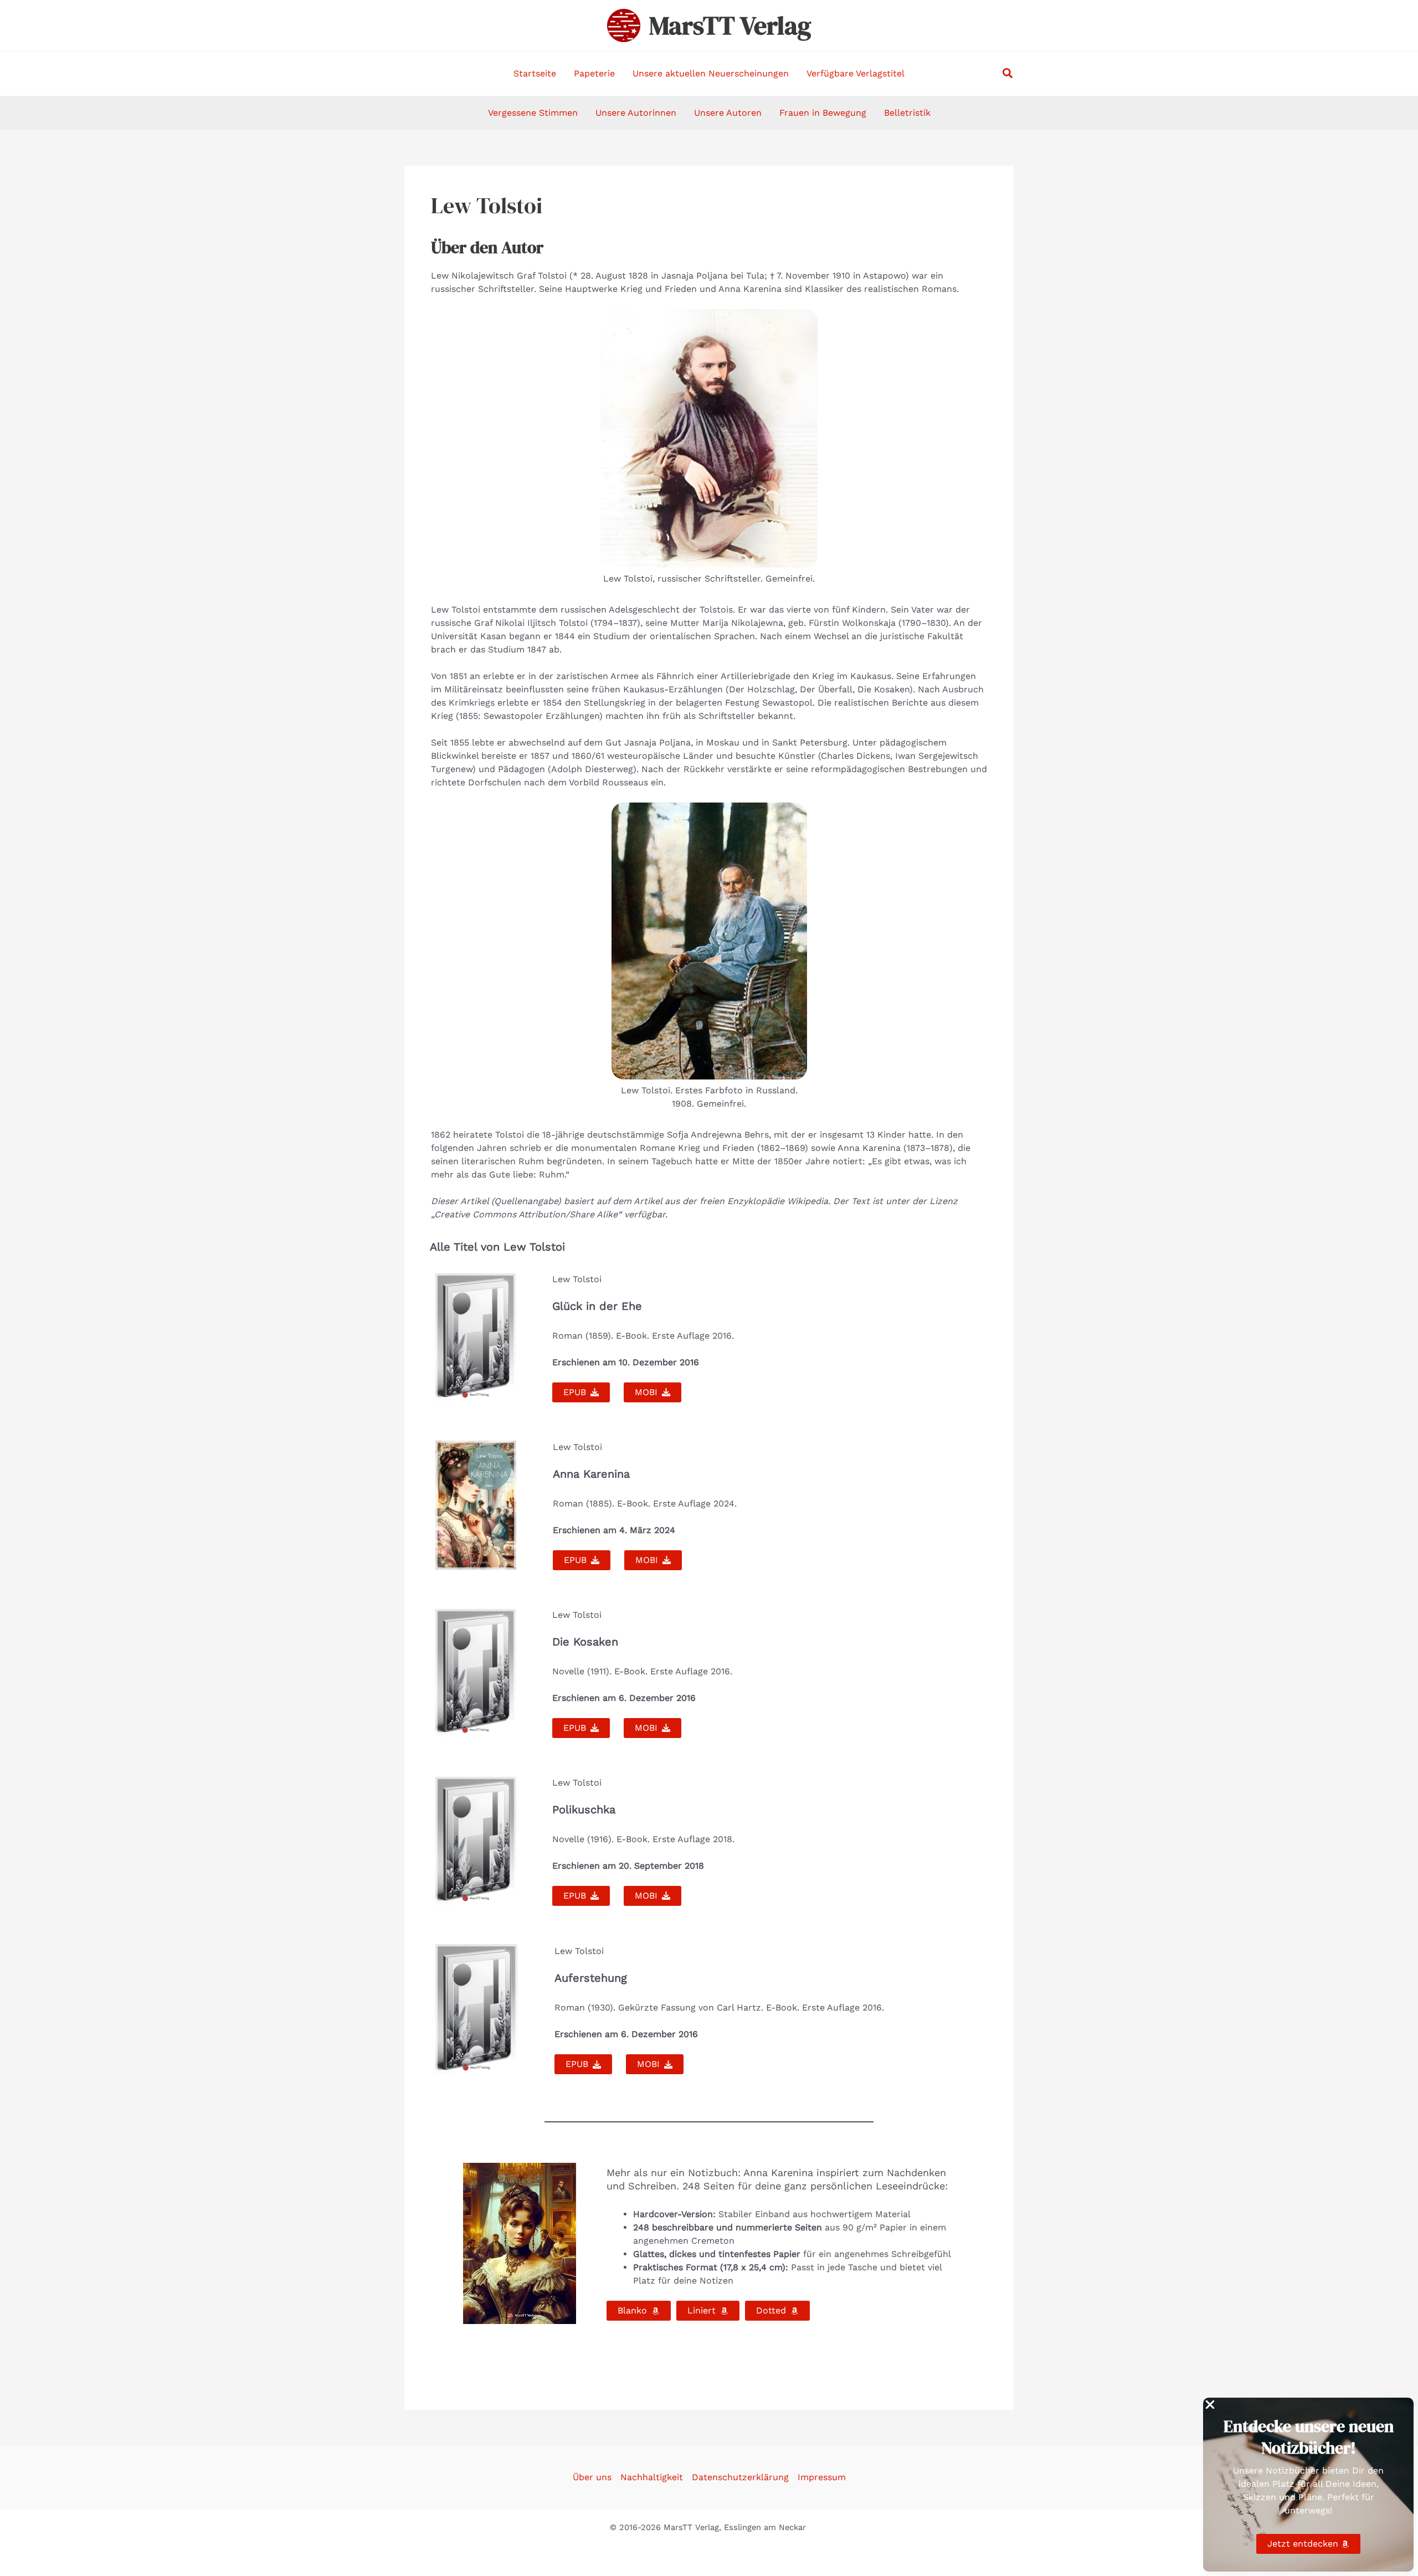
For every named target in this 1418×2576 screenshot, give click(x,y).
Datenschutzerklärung (740, 2477)
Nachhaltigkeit (652, 2477)
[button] (1008, 74)
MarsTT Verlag (730, 25)
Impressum (822, 2477)
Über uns (592, 2477)
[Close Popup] (1210, 2405)
